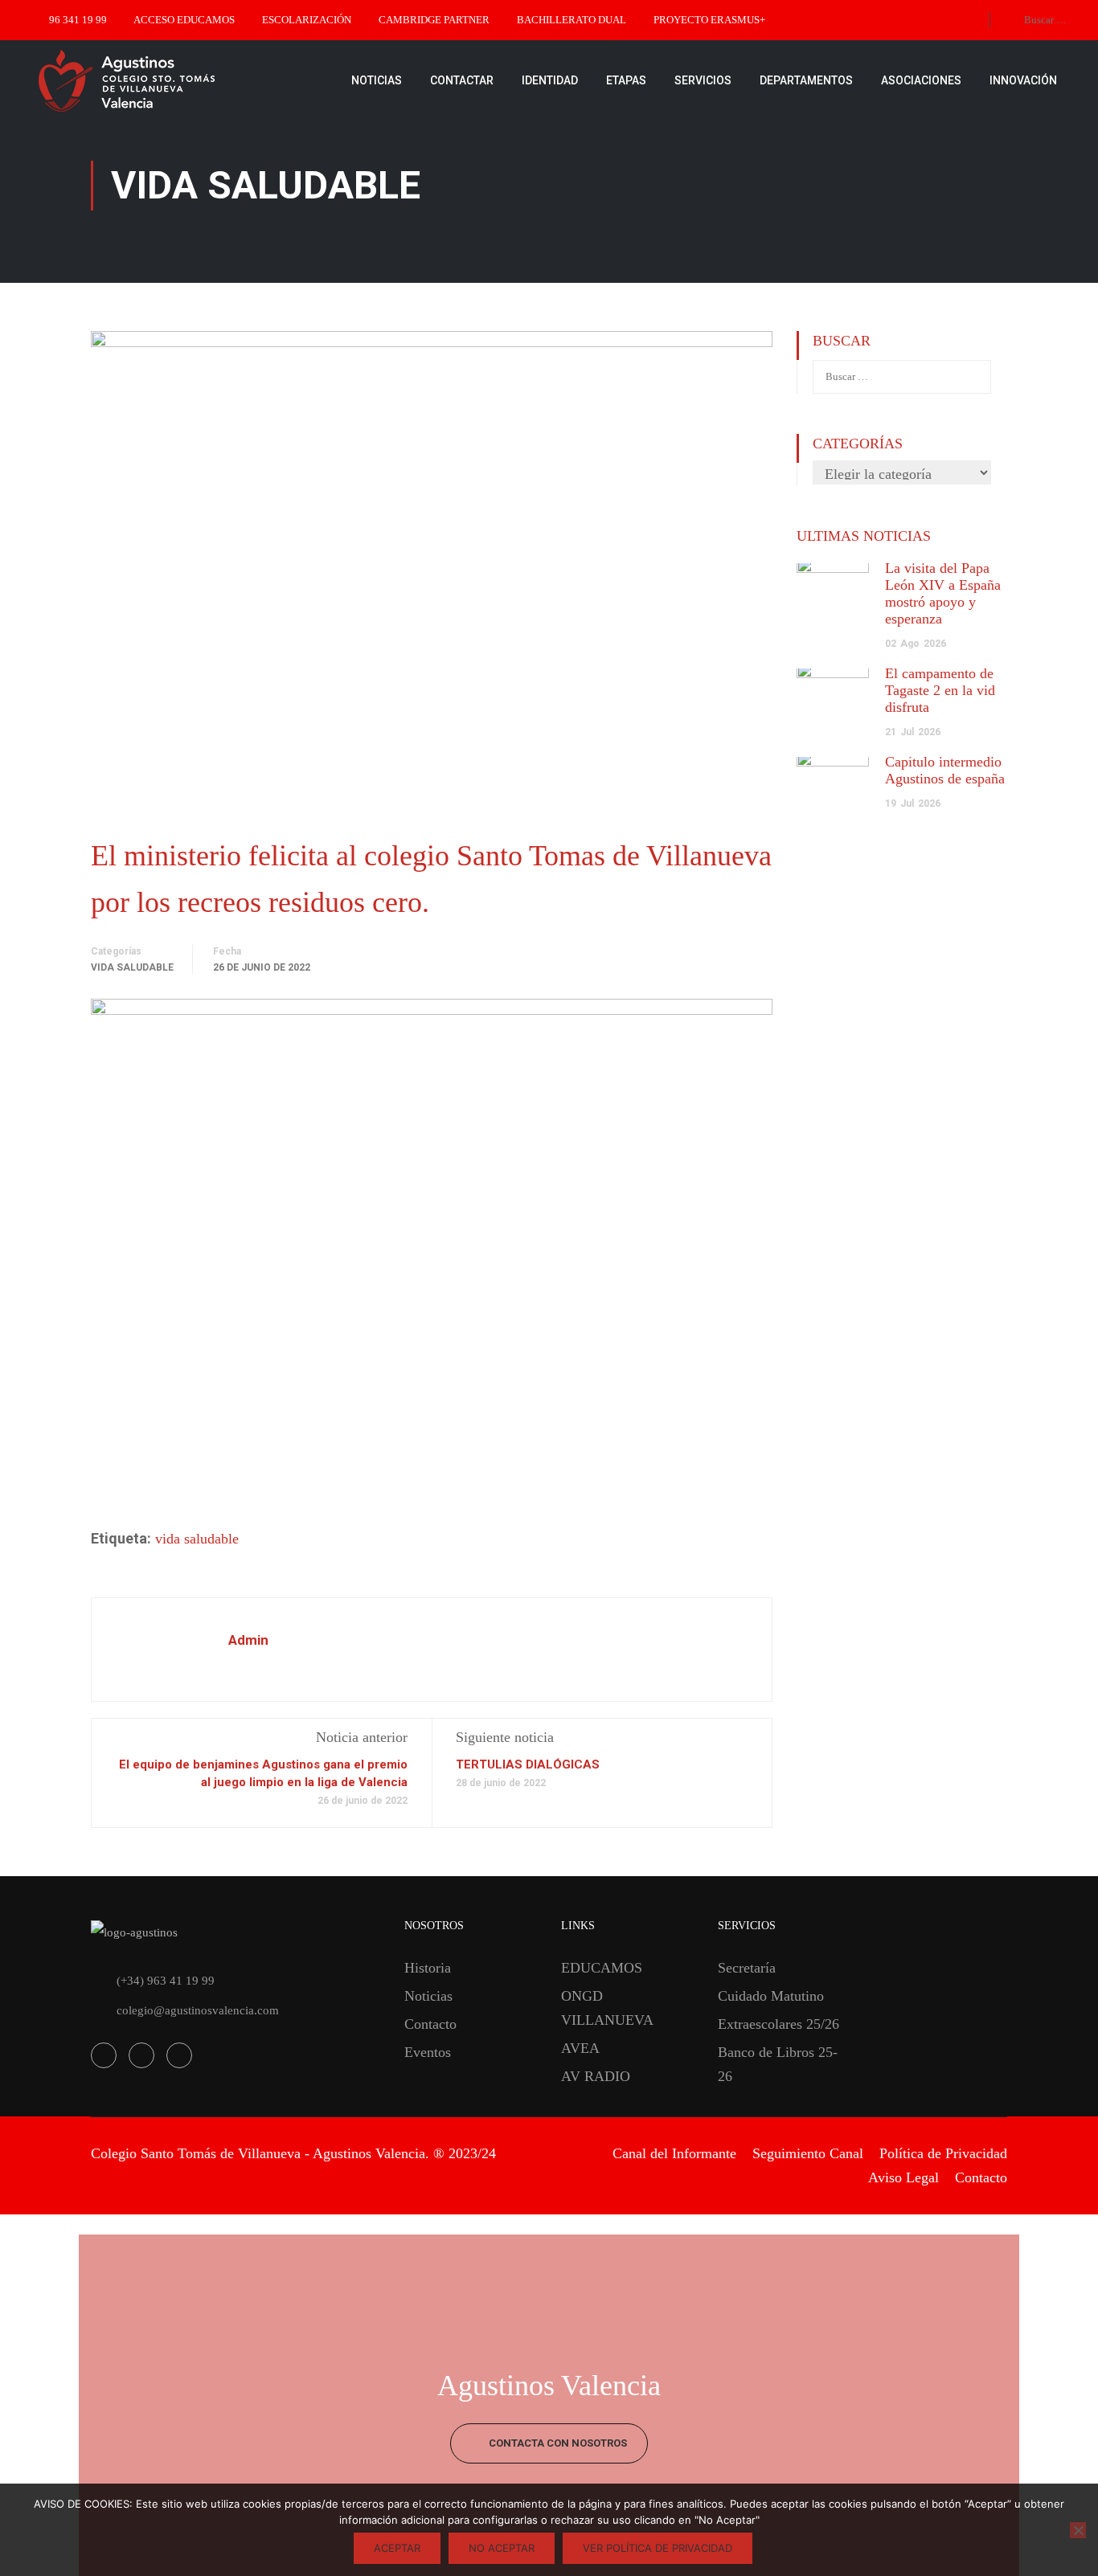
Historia (428, 1968)
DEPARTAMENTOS (806, 80)
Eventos (428, 2052)
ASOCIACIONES (921, 80)
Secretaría (747, 1968)
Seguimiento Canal (808, 2153)
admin (248, 1640)
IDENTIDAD (550, 80)
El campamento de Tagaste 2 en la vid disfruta (940, 690)
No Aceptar (502, 2548)
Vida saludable (132, 967)
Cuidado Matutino (771, 1996)
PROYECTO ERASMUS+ (709, 20)
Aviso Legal (903, 2177)
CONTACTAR (462, 80)
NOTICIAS (377, 80)
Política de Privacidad (943, 2153)
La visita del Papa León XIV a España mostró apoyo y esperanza (943, 593)
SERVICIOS (703, 80)
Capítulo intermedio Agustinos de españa (945, 770)
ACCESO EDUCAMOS (184, 20)
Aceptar (397, 2548)
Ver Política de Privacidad (658, 2548)
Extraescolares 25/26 (778, 2024)
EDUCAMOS (602, 1968)
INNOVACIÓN (1023, 80)
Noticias (428, 1996)
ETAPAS (626, 80)
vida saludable (197, 1539)
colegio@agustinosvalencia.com (198, 2010)
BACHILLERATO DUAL (572, 20)
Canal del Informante (674, 2153)
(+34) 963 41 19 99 (166, 1981)
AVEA (580, 2048)
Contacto (430, 2024)
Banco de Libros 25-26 (778, 2064)
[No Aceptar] (1078, 2530)
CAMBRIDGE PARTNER (434, 20)
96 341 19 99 (78, 20)
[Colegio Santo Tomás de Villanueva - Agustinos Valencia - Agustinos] (177, 80)
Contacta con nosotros (557, 2443)
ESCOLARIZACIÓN (307, 20)
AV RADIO (596, 2076)
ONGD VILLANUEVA (607, 2008)
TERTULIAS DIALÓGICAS (528, 1764)
